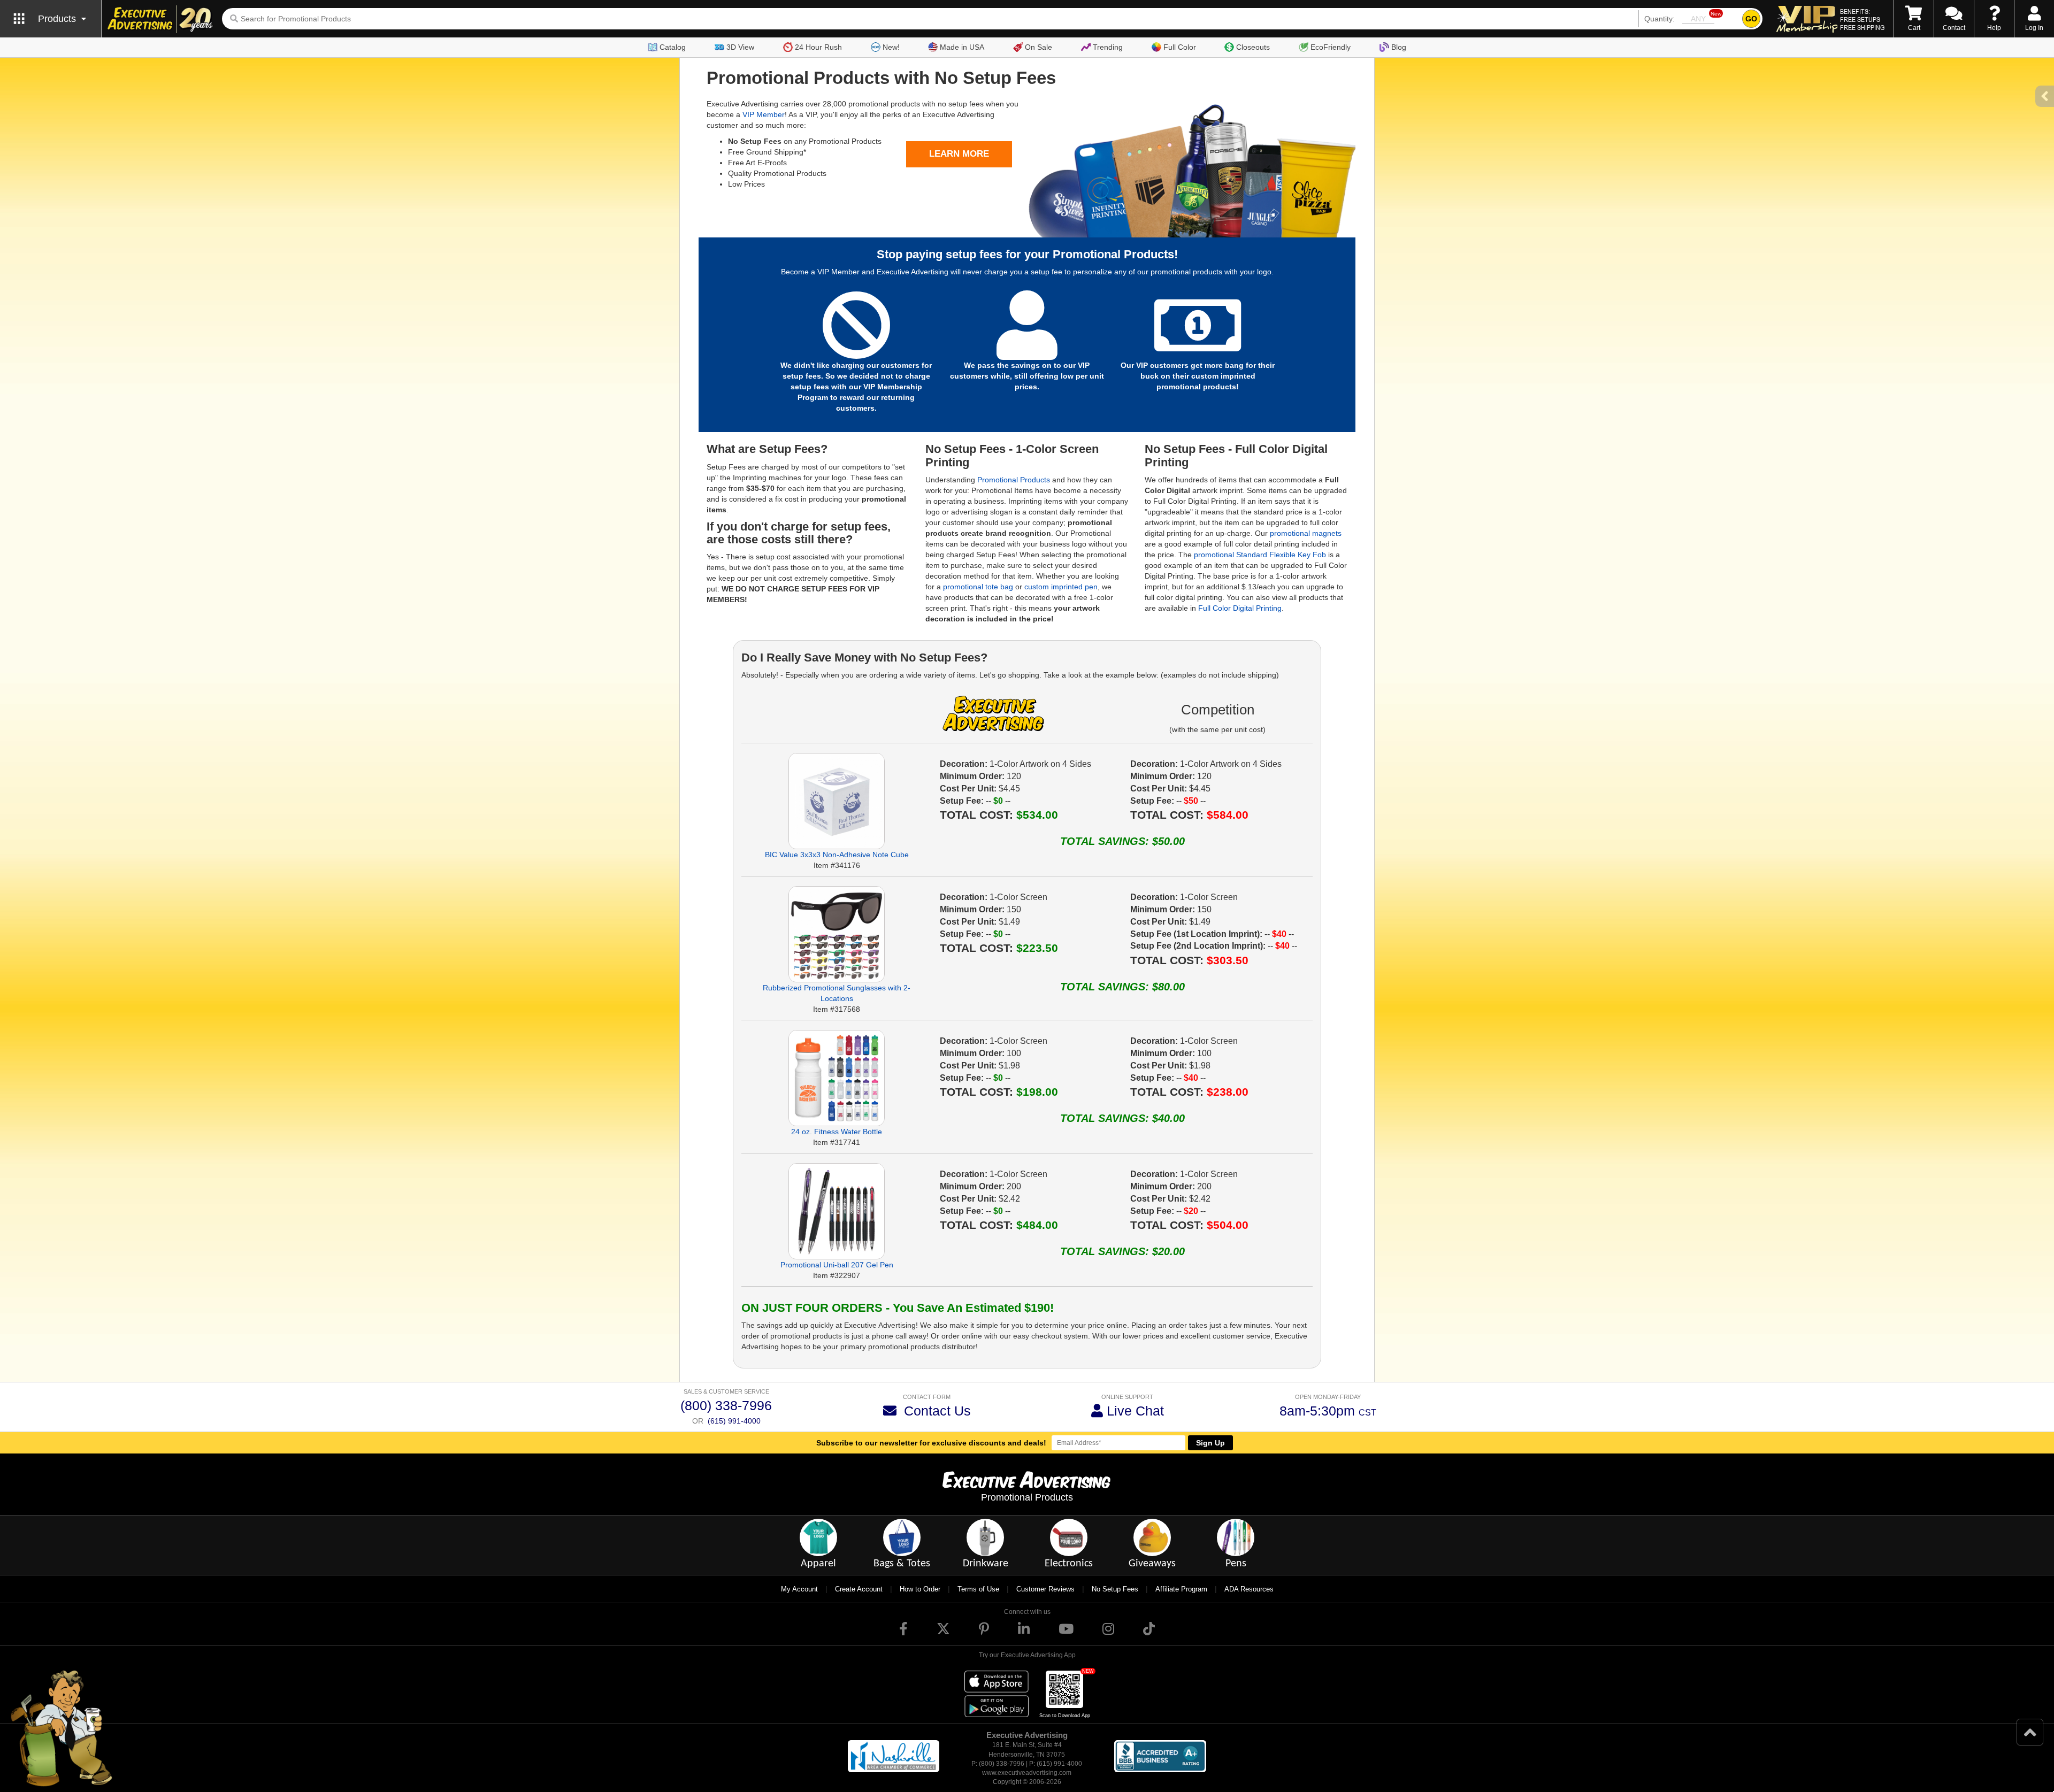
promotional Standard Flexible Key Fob (1260, 555)
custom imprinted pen (1061, 587)
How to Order (920, 1589)
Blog (1399, 47)
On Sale (1039, 47)
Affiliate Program (1181, 1589)
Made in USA (962, 47)
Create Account (859, 1589)
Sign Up (1210, 1443)
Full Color (1180, 47)
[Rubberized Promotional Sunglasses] (837, 934)
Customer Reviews (1045, 1589)
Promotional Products (1014, 480)
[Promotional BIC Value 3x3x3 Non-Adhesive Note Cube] (837, 801)
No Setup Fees (1115, 1589)
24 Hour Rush (818, 47)
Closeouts (1253, 47)
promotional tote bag (978, 587)
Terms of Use (978, 1589)
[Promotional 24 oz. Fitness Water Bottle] (837, 1078)
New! (891, 47)
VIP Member (764, 114)
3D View (740, 47)
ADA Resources (1249, 1589)
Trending (1108, 47)
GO (1751, 19)
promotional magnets (1306, 533)
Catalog (673, 47)
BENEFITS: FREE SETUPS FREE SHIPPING (1862, 19)
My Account (799, 1589)
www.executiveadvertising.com (1027, 1773)
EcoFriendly (1331, 47)
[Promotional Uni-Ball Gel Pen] (837, 1211)
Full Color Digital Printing (1240, 608)
